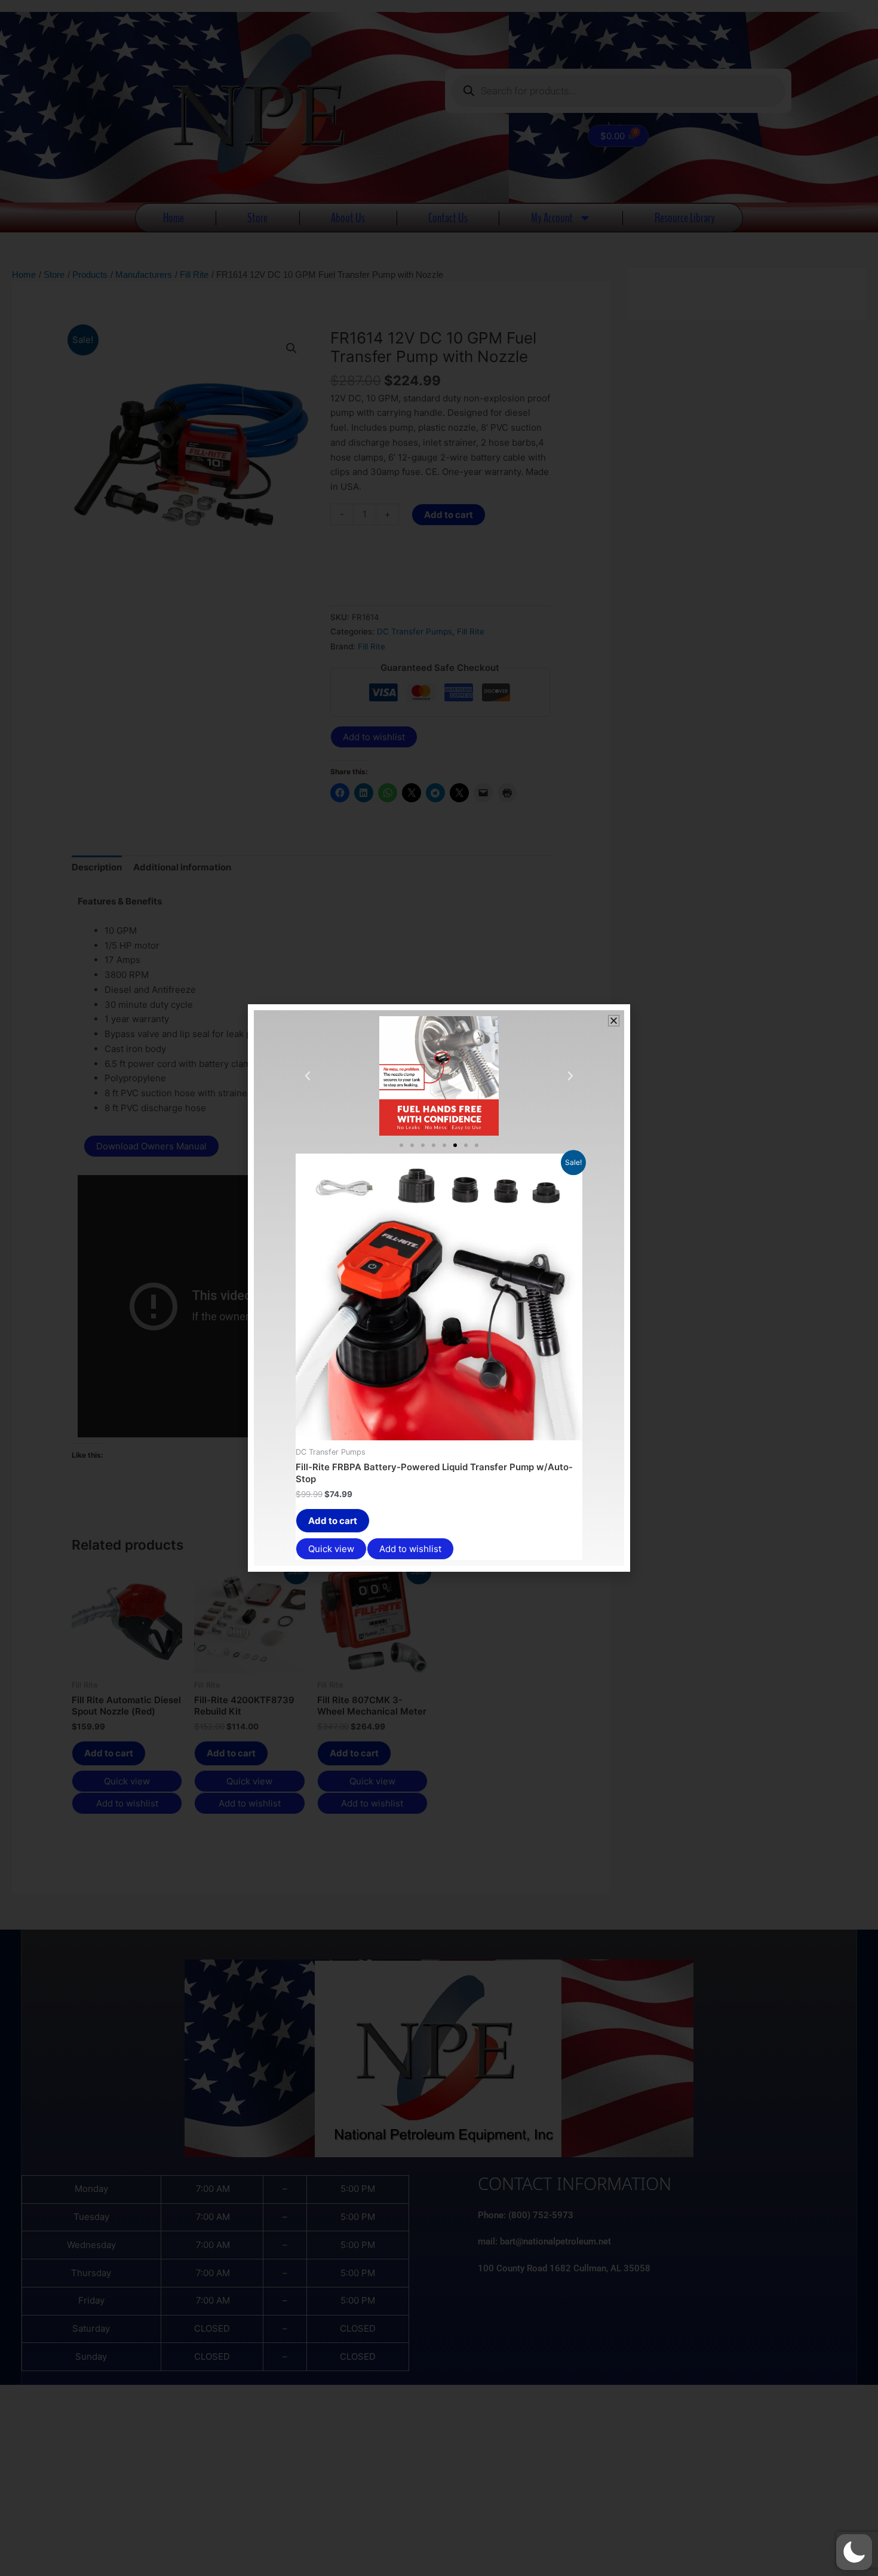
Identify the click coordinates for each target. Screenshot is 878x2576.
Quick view (331, 1549)
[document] (439, 1288)
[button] (854, 2552)
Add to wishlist (410, 1549)
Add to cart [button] (333, 1521)
